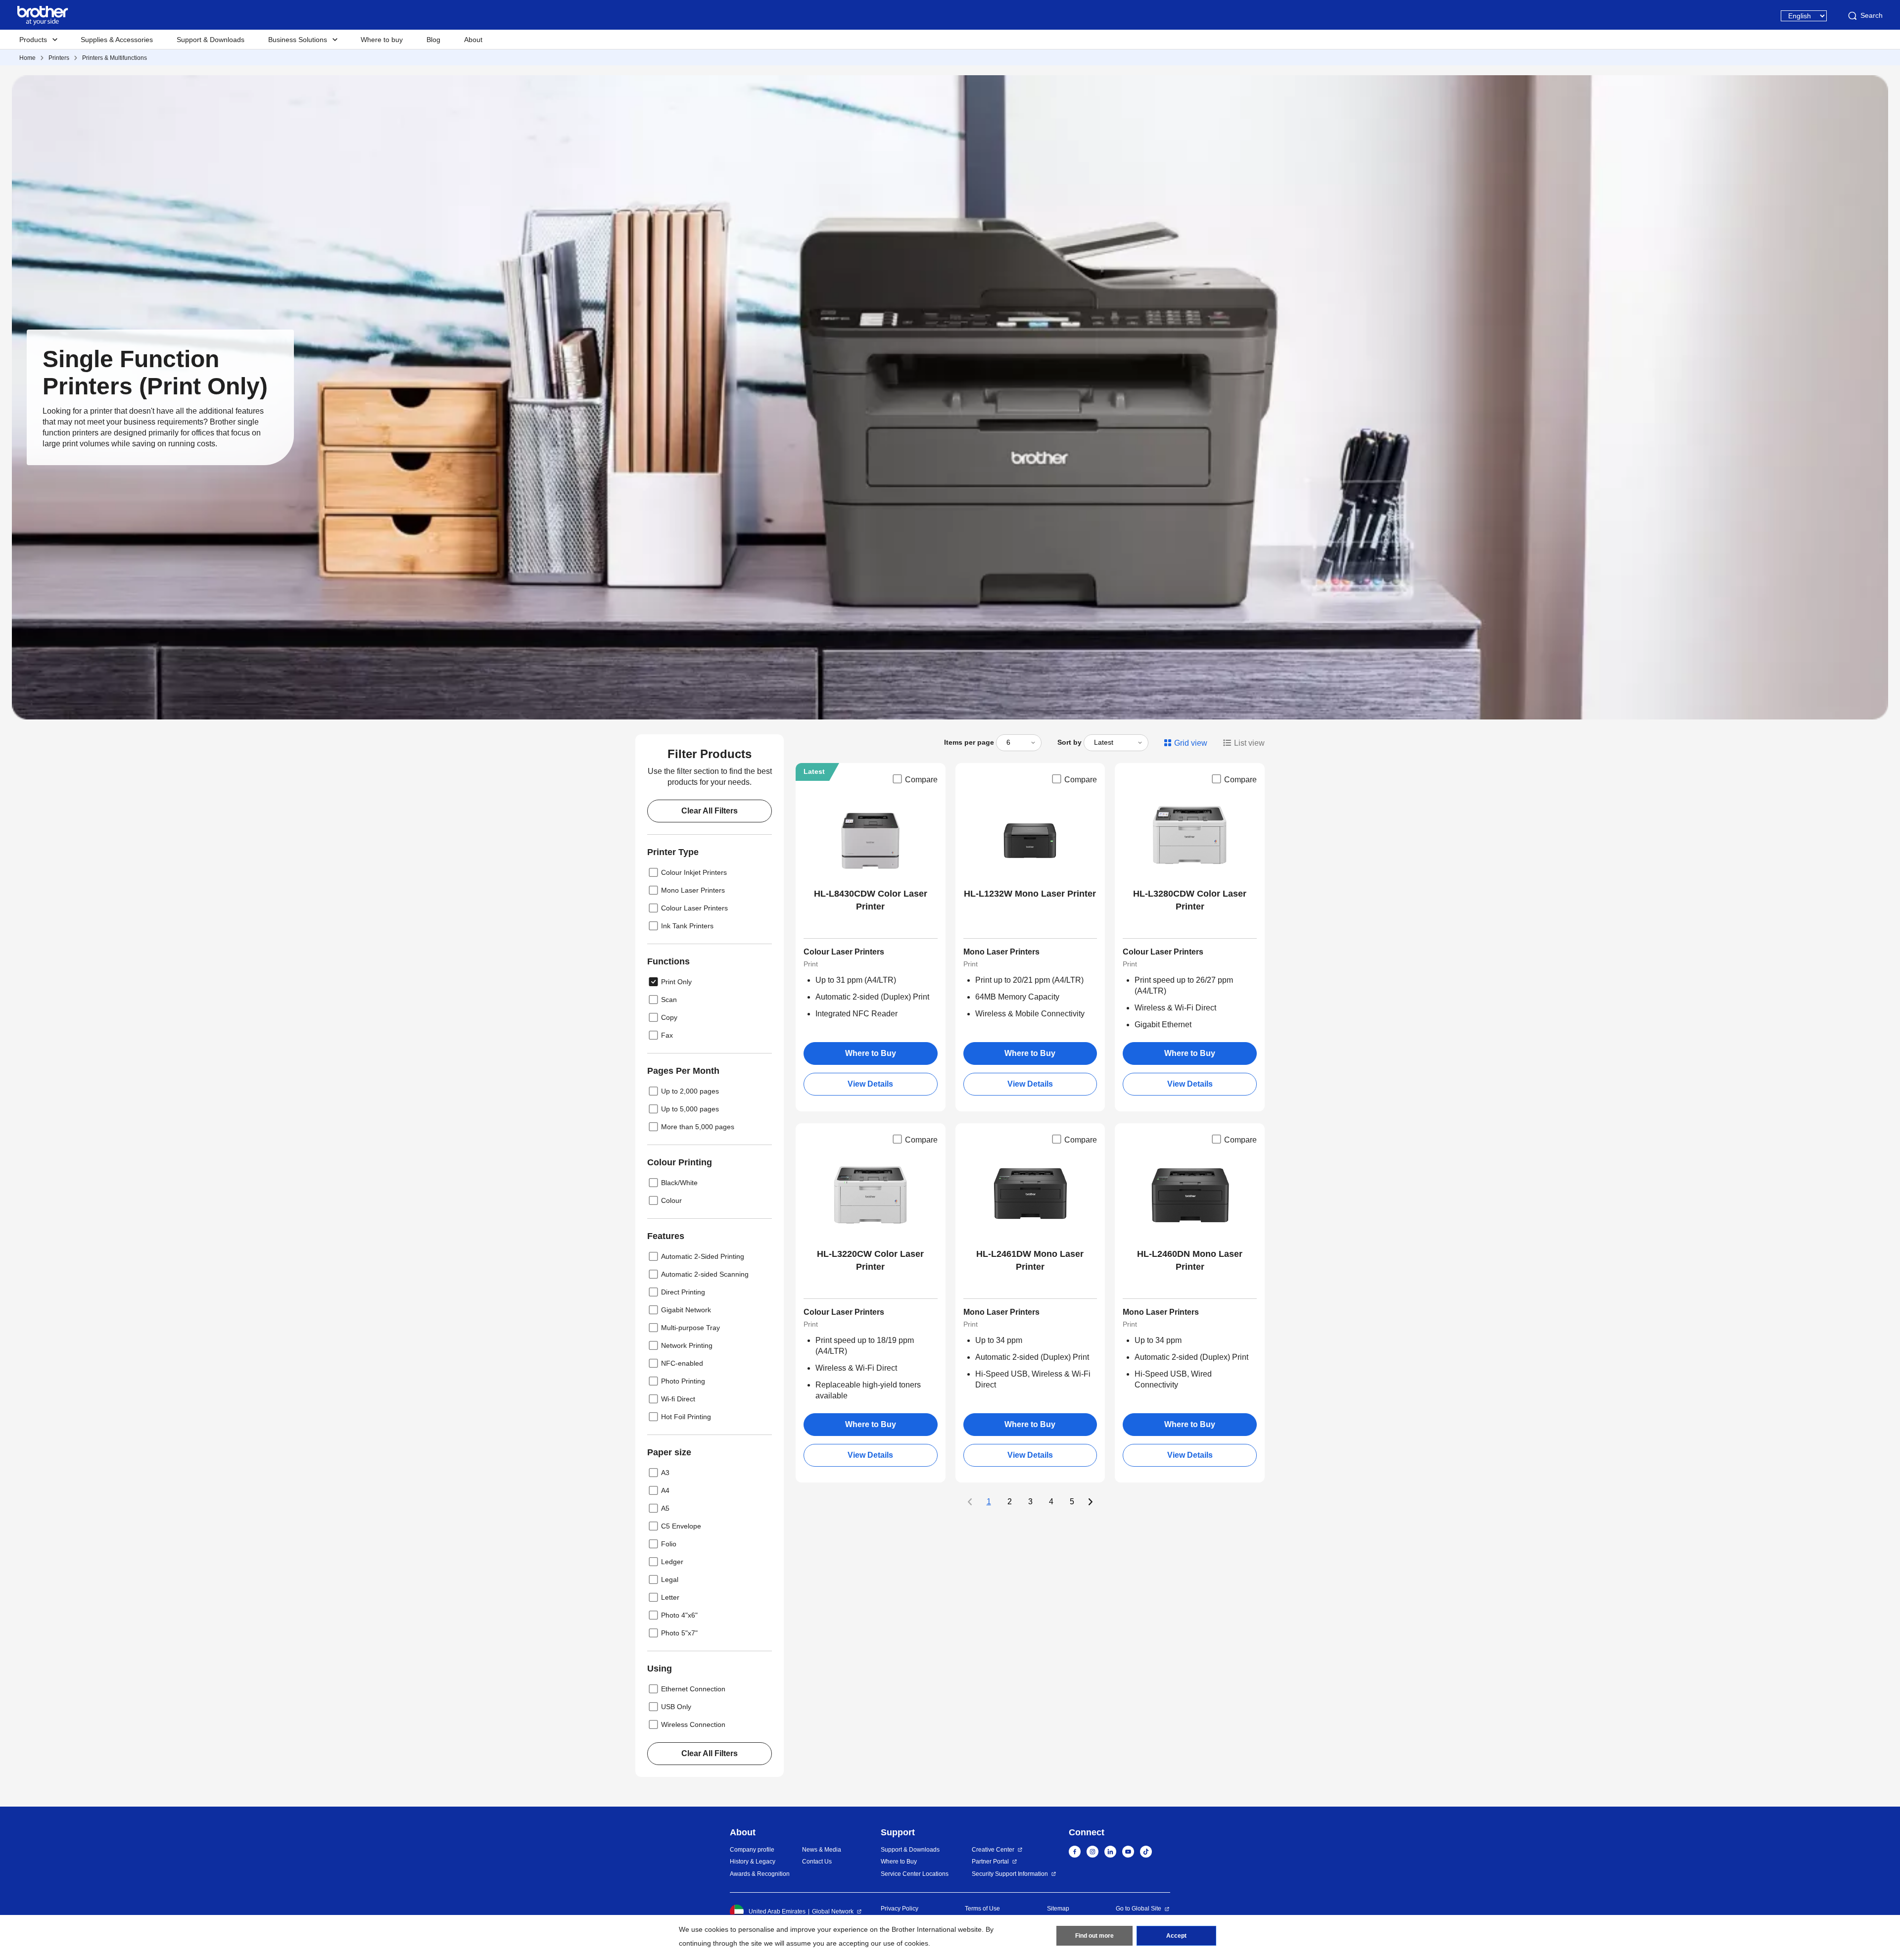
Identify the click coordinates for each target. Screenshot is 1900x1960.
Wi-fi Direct (678, 1399)
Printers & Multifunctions (115, 58)
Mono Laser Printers (693, 890)
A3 (665, 1473)
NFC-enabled (682, 1363)
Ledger (672, 1562)
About (473, 40)
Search (1872, 15)
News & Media (822, 1850)
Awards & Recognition (760, 1874)
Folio (669, 1544)
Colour (671, 1200)
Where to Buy (871, 1053)
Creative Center (993, 1850)
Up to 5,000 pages (690, 1109)
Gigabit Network (686, 1310)
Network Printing (687, 1345)
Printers (59, 58)
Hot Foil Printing (686, 1417)
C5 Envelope (681, 1526)
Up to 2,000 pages (690, 1091)
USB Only (676, 1707)
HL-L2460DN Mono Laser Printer (1190, 1260)
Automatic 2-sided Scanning (705, 1274)
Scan (669, 1000)
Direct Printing (683, 1292)
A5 (665, 1508)
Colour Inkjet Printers (694, 872)
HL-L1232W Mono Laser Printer (1030, 894)
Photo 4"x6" (679, 1615)
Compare (921, 780)
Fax (667, 1035)
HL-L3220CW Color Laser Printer (870, 1260)
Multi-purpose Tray (690, 1328)
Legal (670, 1579)
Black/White (679, 1183)
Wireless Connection (693, 1724)
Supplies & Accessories (117, 40)
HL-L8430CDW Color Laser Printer (871, 900)
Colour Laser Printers (694, 908)
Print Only (676, 982)
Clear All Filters (710, 811)
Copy (669, 1017)
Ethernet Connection (693, 1689)
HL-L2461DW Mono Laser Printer (1030, 1260)
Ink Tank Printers (687, 926)
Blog (433, 40)
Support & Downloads (211, 40)
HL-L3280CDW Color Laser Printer (1190, 900)
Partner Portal (990, 1862)
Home (27, 58)
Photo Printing (683, 1381)
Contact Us (817, 1862)
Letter (670, 1597)
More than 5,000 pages (698, 1127)
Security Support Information (1010, 1874)
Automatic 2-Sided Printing (703, 1256)
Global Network (833, 1912)
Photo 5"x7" (679, 1633)
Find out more (1094, 1936)
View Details (870, 1084)
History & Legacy (753, 1862)
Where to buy (382, 40)
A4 (665, 1490)
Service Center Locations (915, 1874)
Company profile (752, 1850)
